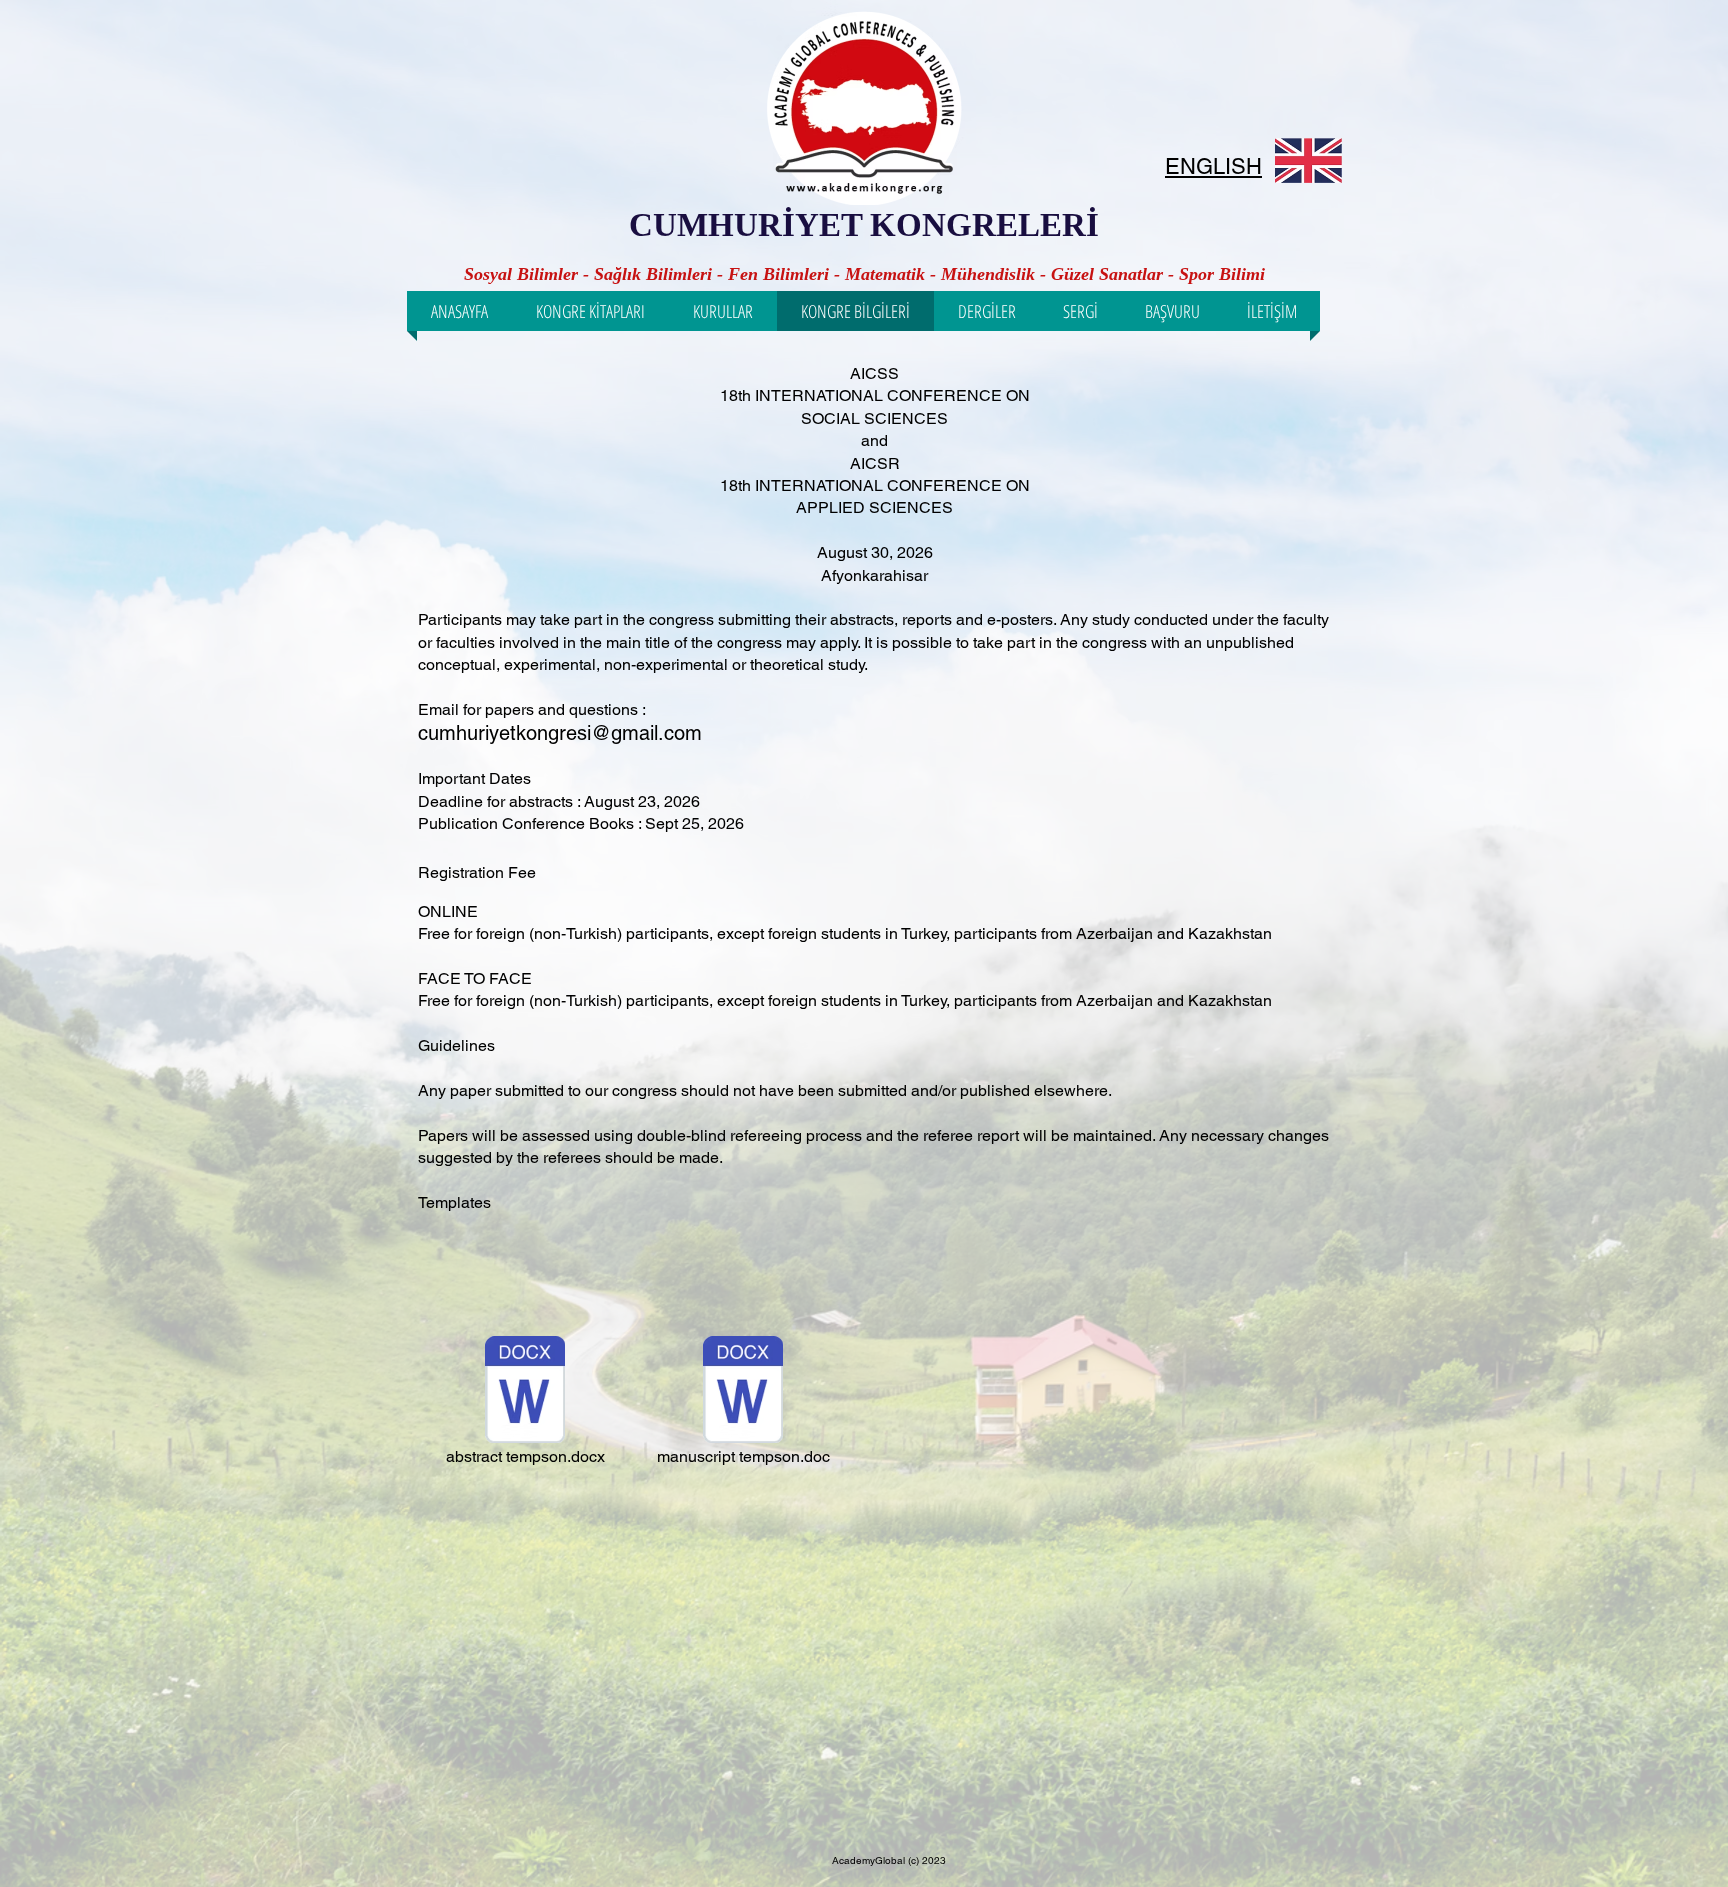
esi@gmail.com (634, 733)
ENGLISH (1213, 166)
